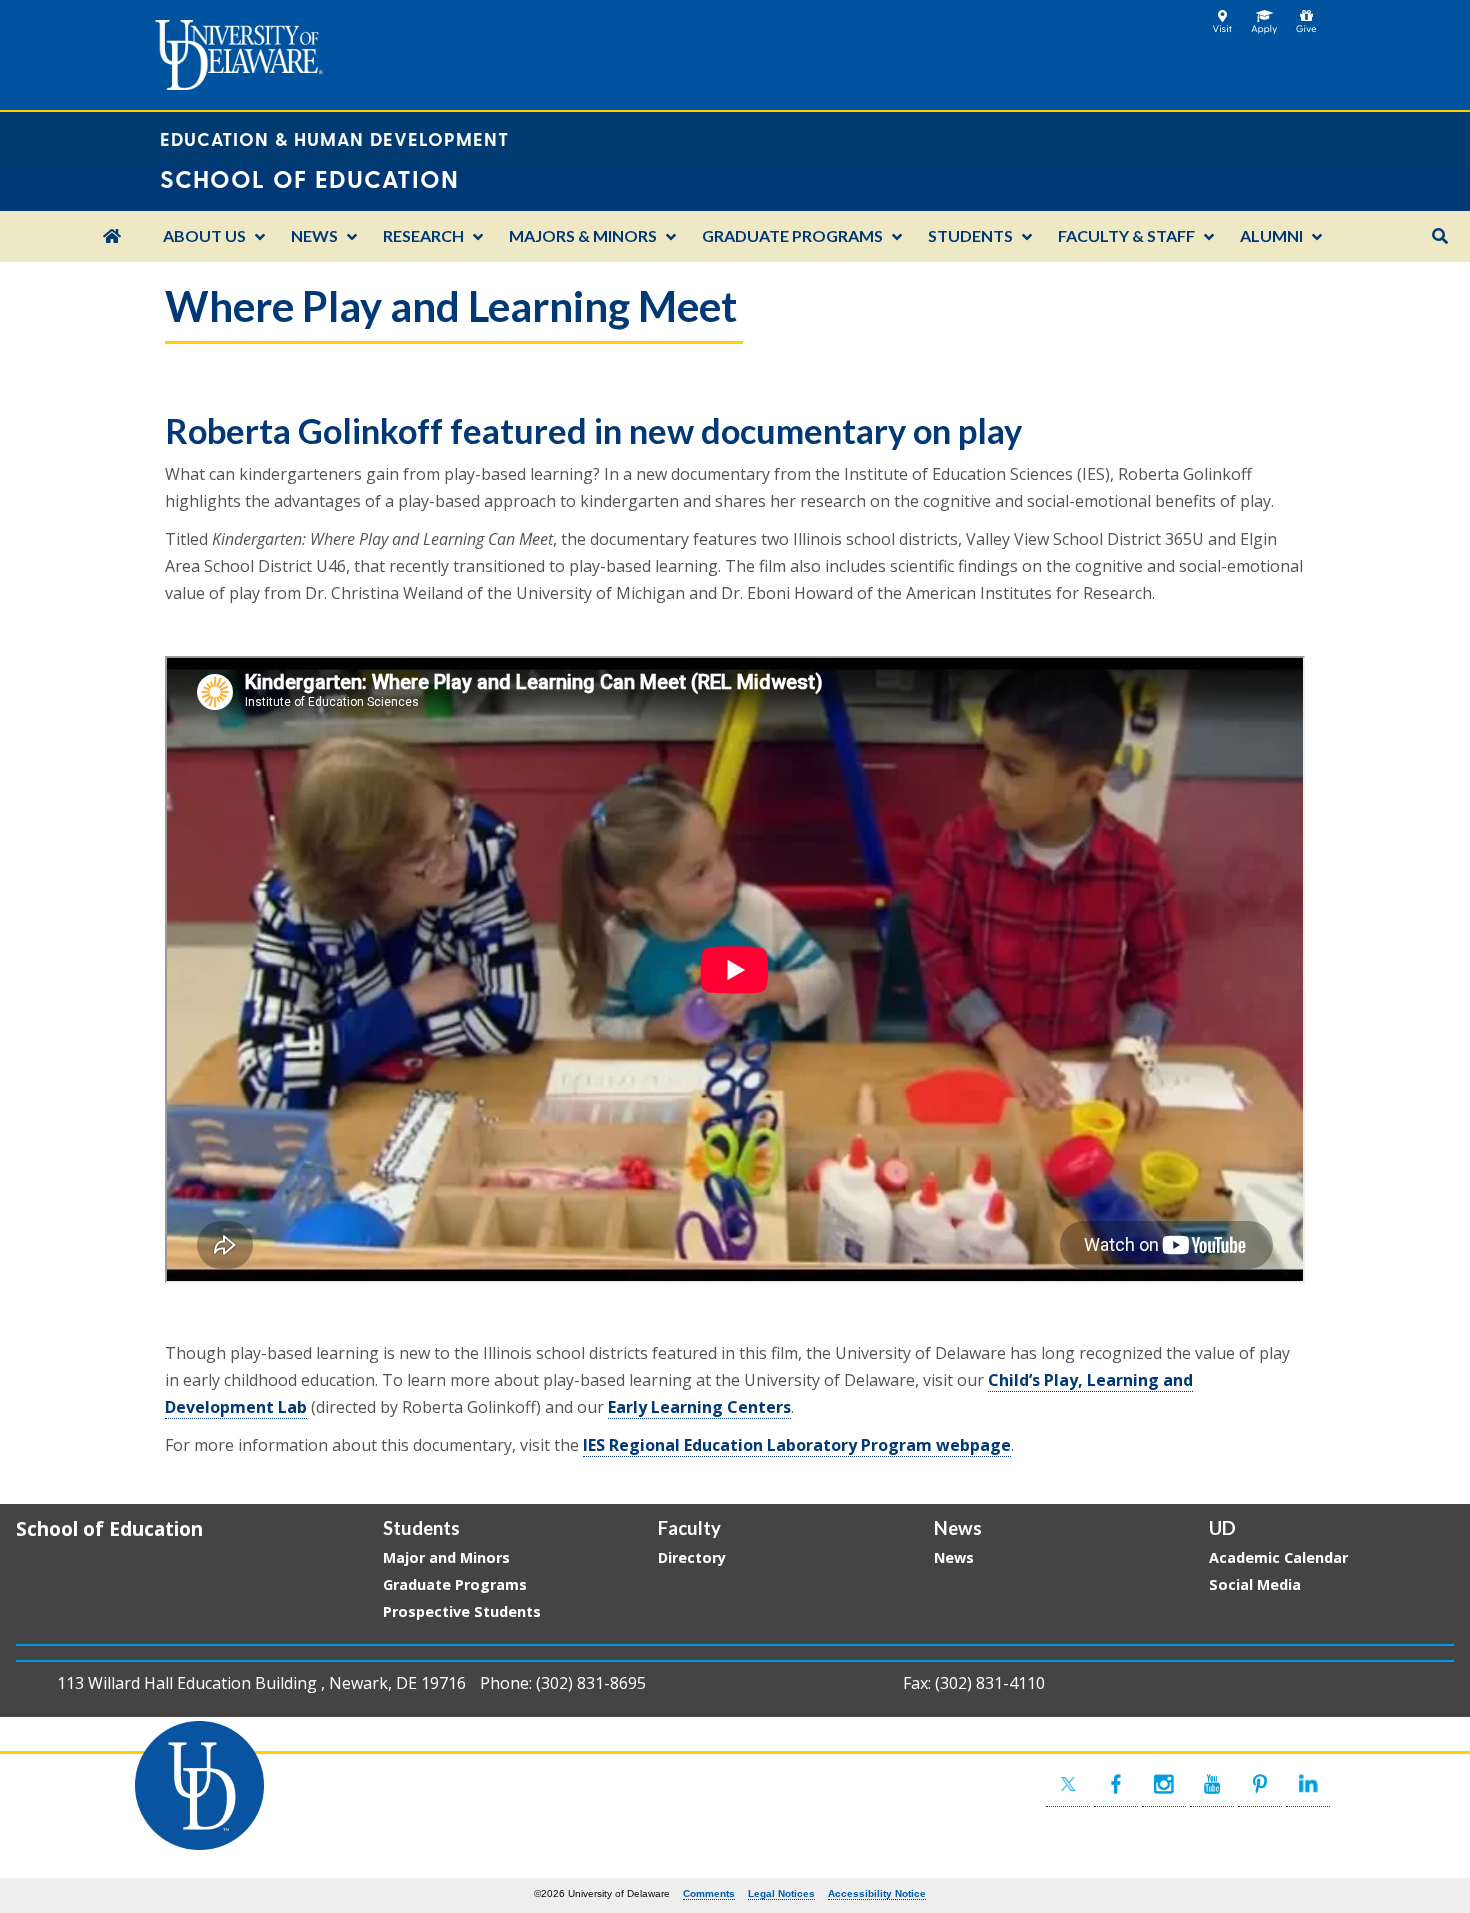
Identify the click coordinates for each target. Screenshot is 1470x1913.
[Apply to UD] (1264, 16)
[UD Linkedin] (1308, 1784)
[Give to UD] (1306, 16)
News (954, 1557)
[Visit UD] (1222, 16)
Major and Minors (446, 1557)
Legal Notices (781, 1893)
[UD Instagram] (1164, 1784)
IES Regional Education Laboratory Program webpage (797, 1445)
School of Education (109, 1528)
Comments (709, 1893)
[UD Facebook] (1116, 1784)
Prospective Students (462, 1611)
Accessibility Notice (877, 1893)
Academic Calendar (1278, 1557)
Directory (692, 1557)
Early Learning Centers (699, 1407)
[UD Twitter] (1068, 1784)
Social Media (1255, 1584)
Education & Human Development (334, 138)
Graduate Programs (455, 1584)
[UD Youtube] (1212, 1784)
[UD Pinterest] (1260, 1784)
